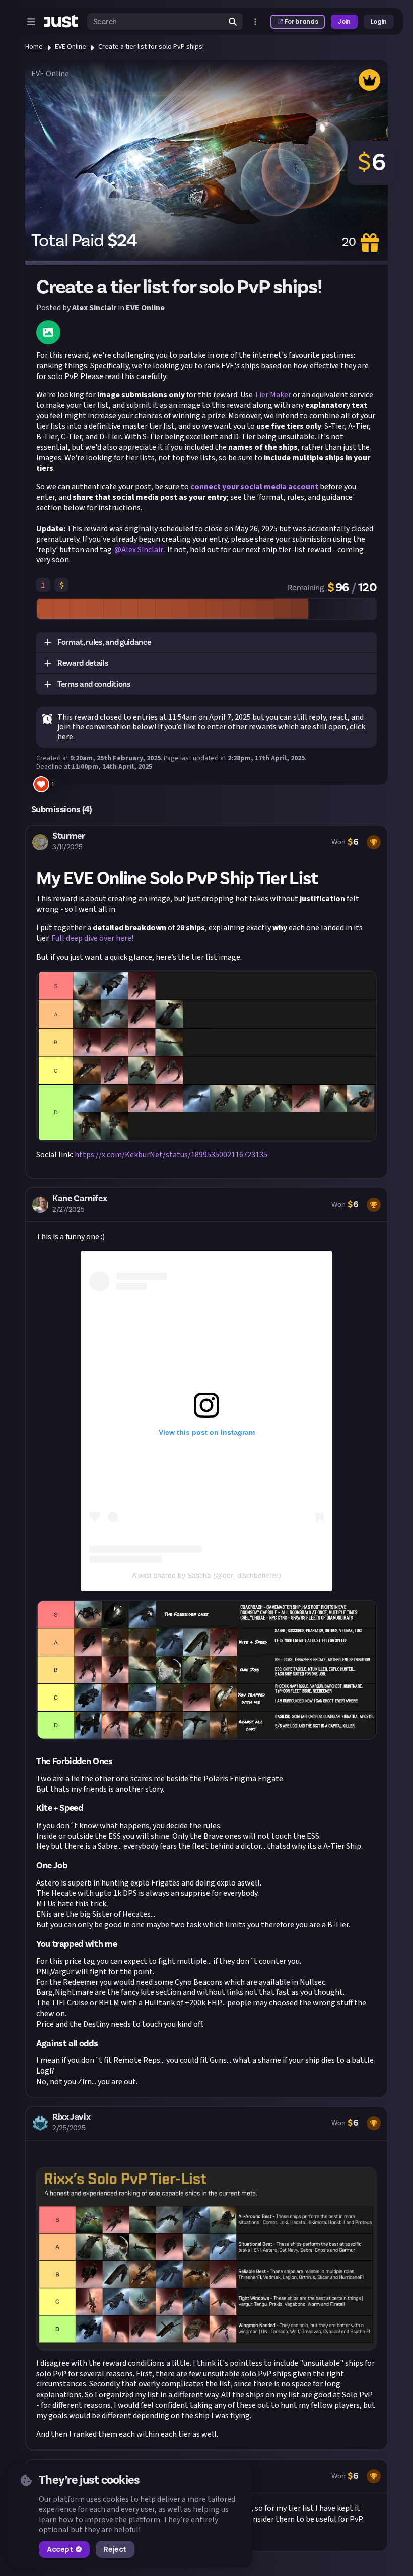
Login (379, 21)
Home (34, 47)
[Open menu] (31, 22)
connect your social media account (254, 487)
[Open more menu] (255, 22)
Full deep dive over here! (92, 938)
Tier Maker (273, 395)
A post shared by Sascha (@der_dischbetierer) (206, 1575)
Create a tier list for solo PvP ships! (151, 47)
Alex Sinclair (94, 308)
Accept (60, 2549)
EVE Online (71, 47)
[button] (206, 643)
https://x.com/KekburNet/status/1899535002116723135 (171, 1155)
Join (344, 21)
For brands (301, 21)
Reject (115, 2549)
